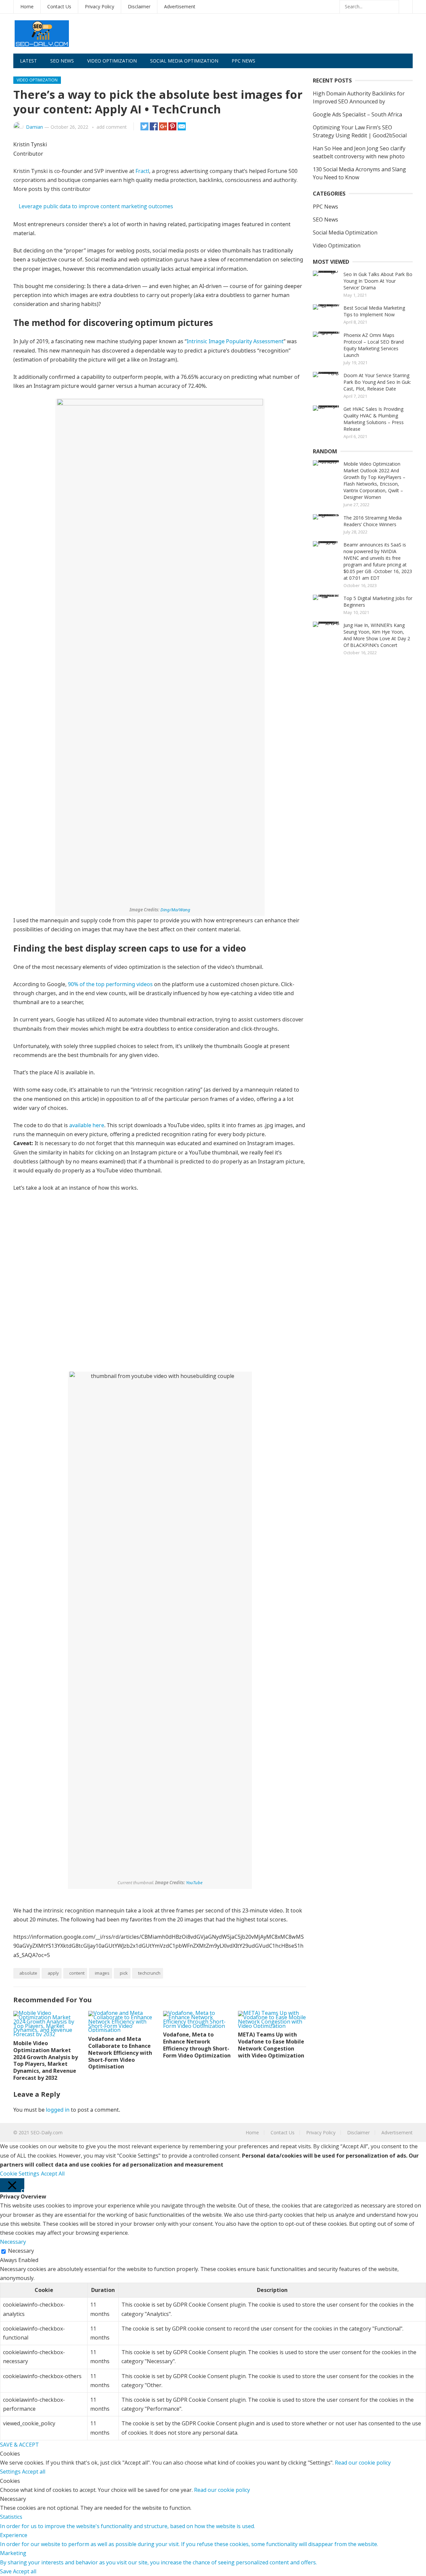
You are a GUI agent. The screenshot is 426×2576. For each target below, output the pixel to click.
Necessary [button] (13, 2242)
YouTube (194, 1883)
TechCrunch (149, 1973)
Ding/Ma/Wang (175, 910)
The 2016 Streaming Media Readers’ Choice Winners (373, 521)
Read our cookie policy (363, 2463)
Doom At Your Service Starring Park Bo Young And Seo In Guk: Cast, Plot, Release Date (377, 382)
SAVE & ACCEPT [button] (19, 2445)
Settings (11, 2472)
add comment (112, 127)
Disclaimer (139, 6)
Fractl (142, 171)
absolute (28, 1973)
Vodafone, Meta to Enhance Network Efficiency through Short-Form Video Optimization (197, 2045)
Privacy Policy (100, 6)
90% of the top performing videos (110, 984)
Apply (53, 1973)
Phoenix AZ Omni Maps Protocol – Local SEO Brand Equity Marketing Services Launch (374, 345)
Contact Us (59, 6)
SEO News (62, 61)
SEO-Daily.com (47, 2132)
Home (27, 6)
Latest (28, 61)
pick (124, 1973)
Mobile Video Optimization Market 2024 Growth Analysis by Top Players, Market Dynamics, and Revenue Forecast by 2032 (46, 2060)
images (102, 1973)
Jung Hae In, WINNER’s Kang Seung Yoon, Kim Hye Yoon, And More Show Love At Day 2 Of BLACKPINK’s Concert (377, 635)
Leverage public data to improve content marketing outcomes (96, 206)
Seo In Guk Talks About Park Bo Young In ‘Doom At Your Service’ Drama (378, 281)
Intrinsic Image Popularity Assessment (235, 341)
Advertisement (180, 6)
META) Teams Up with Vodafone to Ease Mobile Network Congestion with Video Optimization (271, 2045)
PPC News (243, 61)
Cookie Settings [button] (20, 2174)
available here (87, 1125)
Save (6, 2571)
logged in (58, 2110)
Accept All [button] (53, 2174)
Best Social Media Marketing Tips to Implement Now (374, 311)
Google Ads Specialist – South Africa (357, 114)
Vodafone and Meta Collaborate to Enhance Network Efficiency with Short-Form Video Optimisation (120, 2053)
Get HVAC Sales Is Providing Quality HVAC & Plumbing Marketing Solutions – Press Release (374, 419)
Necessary (21, 2251)
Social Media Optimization (184, 61)
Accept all (34, 2472)
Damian (34, 127)
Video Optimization (112, 61)
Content (77, 1973)
